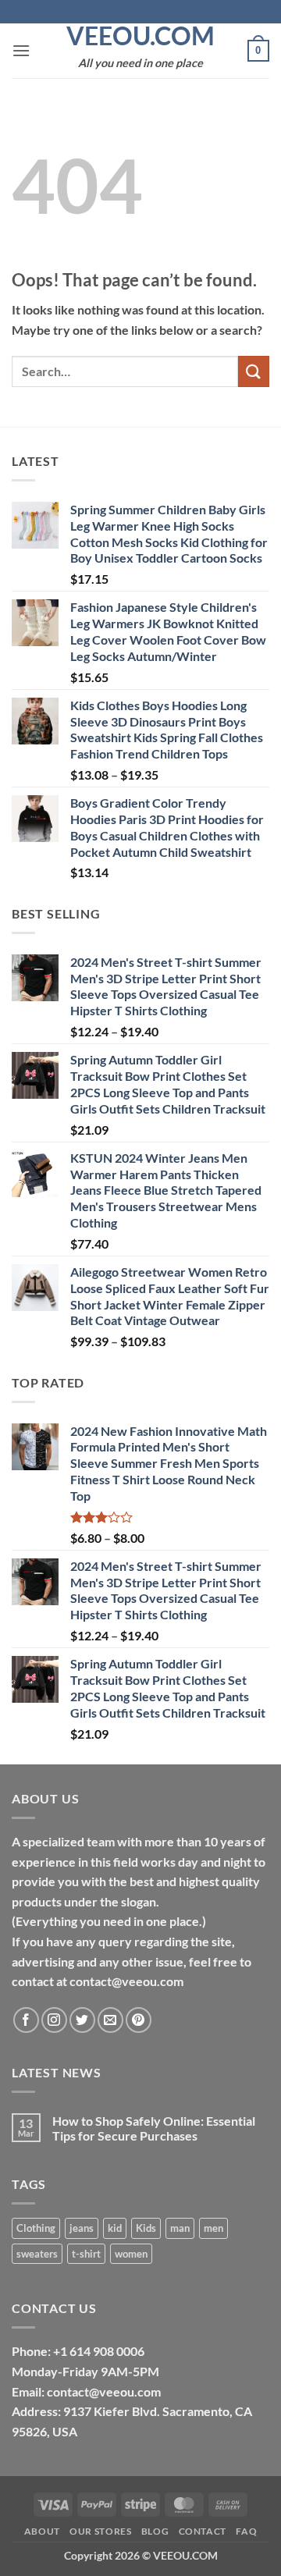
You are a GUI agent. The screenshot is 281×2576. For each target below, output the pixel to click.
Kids (146, 2228)
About (42, 2531)
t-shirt (86, 2254)
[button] (21, 50)
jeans (82, 2228)
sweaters (37, 2254)
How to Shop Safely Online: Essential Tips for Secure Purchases (154, 2128)
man (180, 2228)
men (213, 2228)
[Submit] (254, 371)
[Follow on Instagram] (54, 2020)
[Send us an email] (110, 2020)
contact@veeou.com (104, 2391)
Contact (203, 2531)
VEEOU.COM (140, 36)
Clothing (36, 2228)
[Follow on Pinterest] (139, 2020)
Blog (155, 2531)
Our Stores (100, 2531)
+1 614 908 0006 (99, 2351)
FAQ (246, 2531)
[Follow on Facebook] (26, 2020)
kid (115, 2228)
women (131, 2254)
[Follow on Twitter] (82, 2020)
